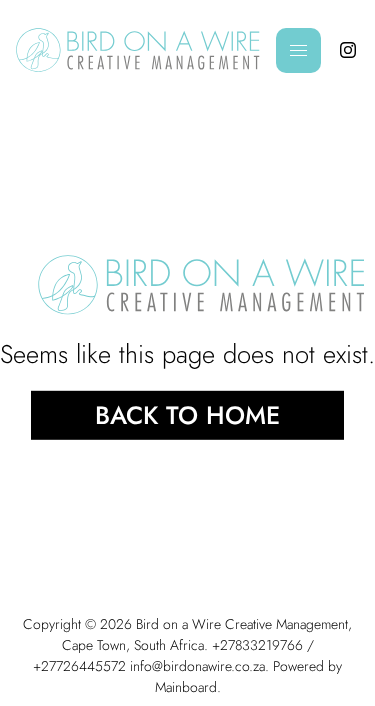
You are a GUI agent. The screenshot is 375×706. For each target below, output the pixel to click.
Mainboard (186, 687)
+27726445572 (79, 666)
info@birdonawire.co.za (197, 666)
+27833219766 (257, 645)
